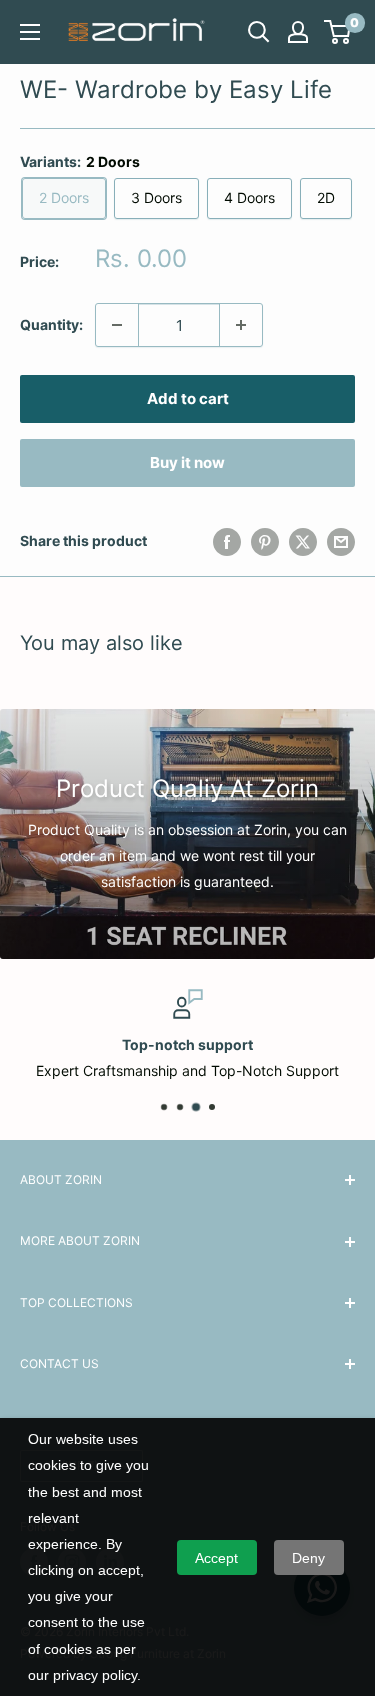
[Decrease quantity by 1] (117, 325)
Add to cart (188, 398)
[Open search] (259, 32)
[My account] (298, 32)
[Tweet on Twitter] (303, 541)
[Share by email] (341, 541)
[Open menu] (30, 32)
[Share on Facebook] (227, 541)
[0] (338, 32)
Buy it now (187, 462)
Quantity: (51, 324)
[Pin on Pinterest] (265, 541)
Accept (216, 1558)
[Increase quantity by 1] (241, 325)
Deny (308, 1558)
